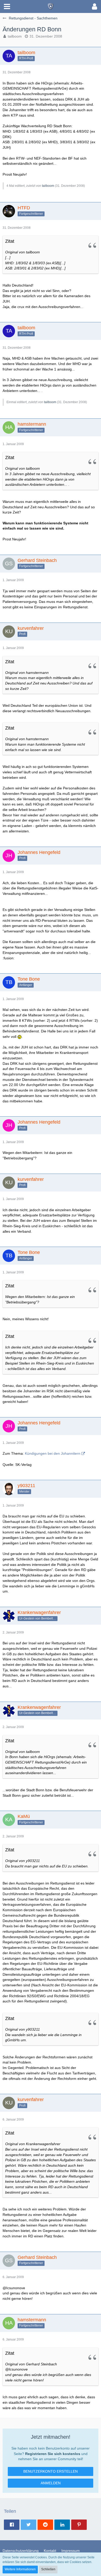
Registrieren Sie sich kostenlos (53, 2454)
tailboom (15, 36)
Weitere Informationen (20, 2569)
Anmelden (51, 2483)
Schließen (48, 2569)
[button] (7, 6)
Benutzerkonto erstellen (51, 2471)
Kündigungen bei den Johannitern (53, 1453)
